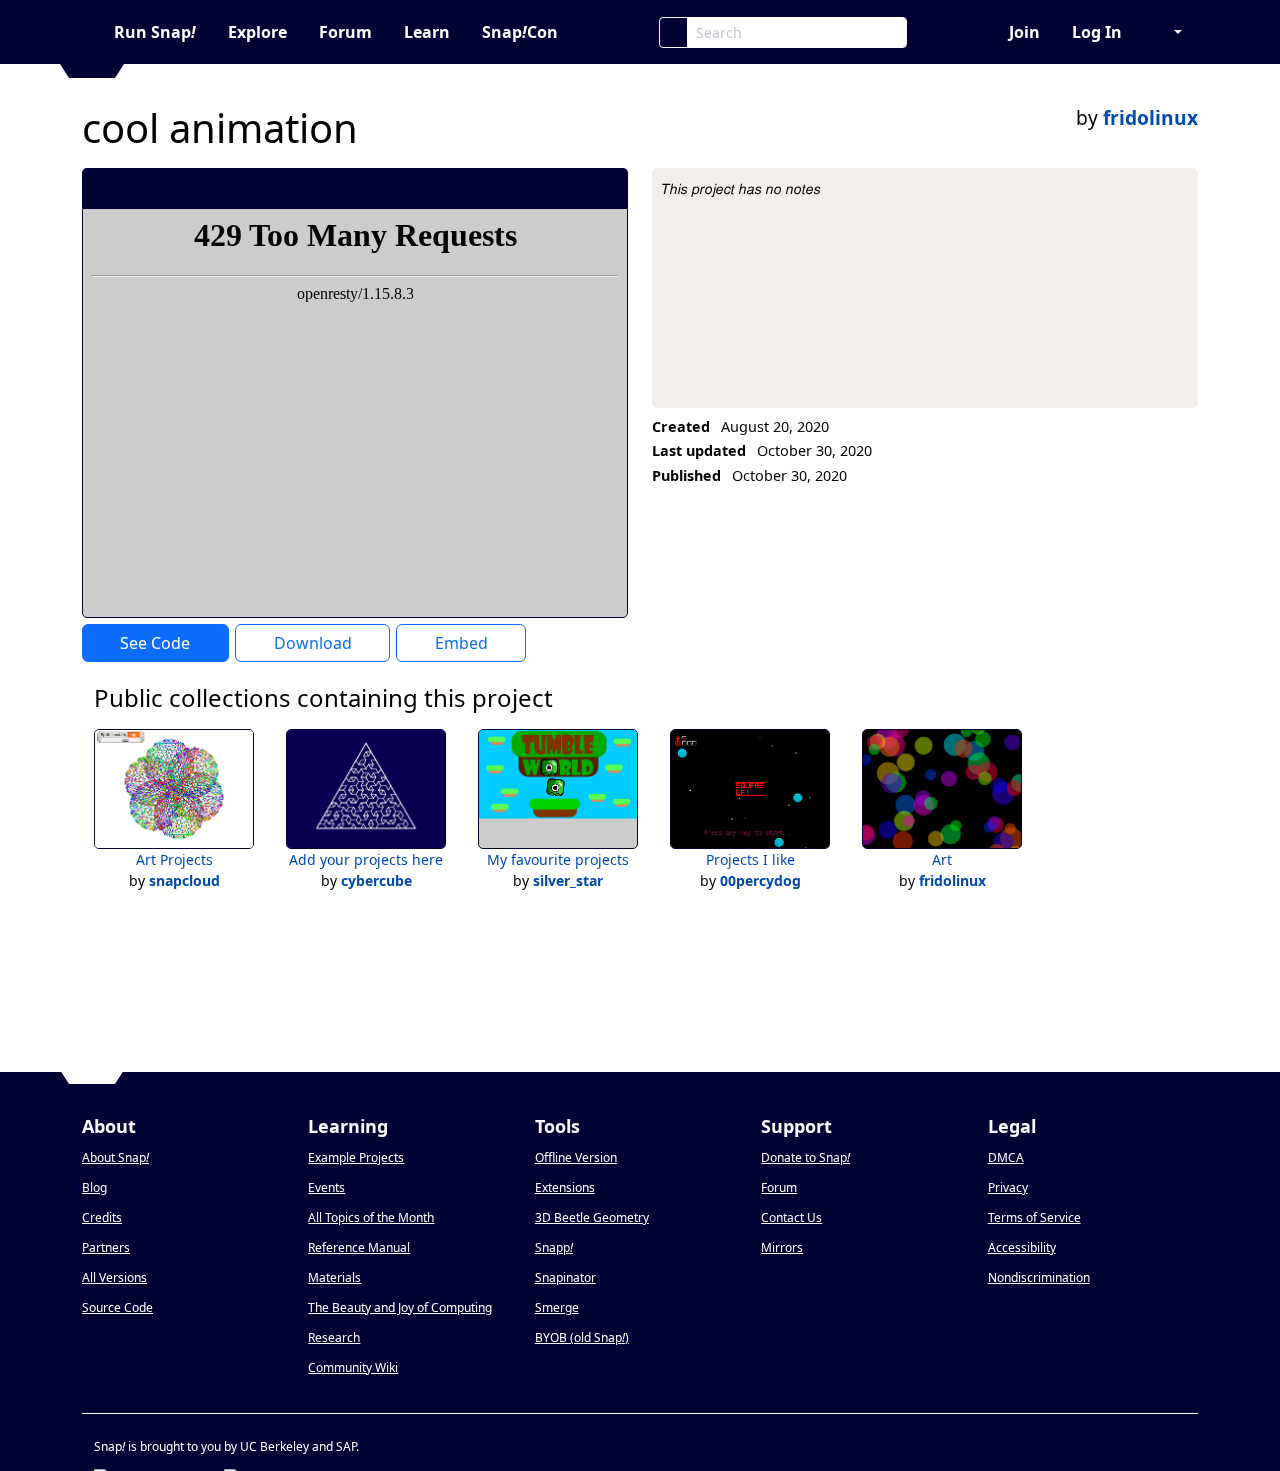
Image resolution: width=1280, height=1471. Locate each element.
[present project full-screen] (505, 188)
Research (334, 1337)
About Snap (115, 1157)
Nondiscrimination (1039, 1277)
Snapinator (565, 1277)
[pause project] (572, 188)
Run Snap (155, 32)
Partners (106, 1247)
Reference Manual (359, 1247)
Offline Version (576, 1157)
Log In (1097, 32)
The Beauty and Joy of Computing (400, 1307)
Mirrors (782, 1247)
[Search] (673, 32)
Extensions (565, 1187)
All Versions (114, 1277)
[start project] (538, 188)
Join (1024, 32)
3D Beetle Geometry (592, 1217)
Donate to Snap (805, 1157)
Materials (334, 1277)
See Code (155, 643)
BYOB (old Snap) (582, 1337)
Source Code (117, 1307)
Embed (461, 643)
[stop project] (605, 188)
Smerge (557, 1307)
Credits (102, 1217)
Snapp (554, 1247)
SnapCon (520, 32)
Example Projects (356, 1157)
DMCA (1006, 1157)
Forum (345, 32)
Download (313, 643)
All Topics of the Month (371, 1217)
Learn (427, 32)
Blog (94, 1187)
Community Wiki (353, 1367)
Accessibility (1022, 1247)
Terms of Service (1034, 1217)
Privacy (1008, 1187)
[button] (1168, 32)
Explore (257, 32)
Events (326, 1187)
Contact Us (791, 1217)
